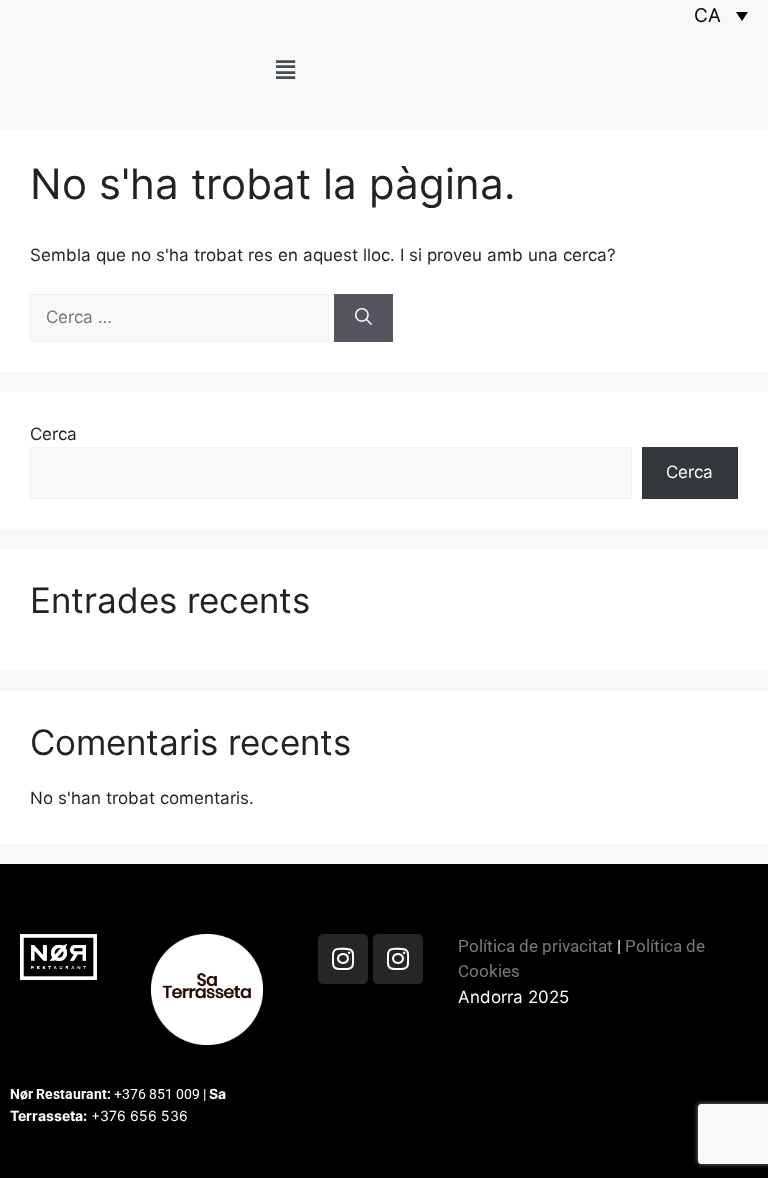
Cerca (53, 434)
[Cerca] (363, 318)
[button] (285, 69)
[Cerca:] (182, 317)
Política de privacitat (535, 946)
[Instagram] (343, 959)
